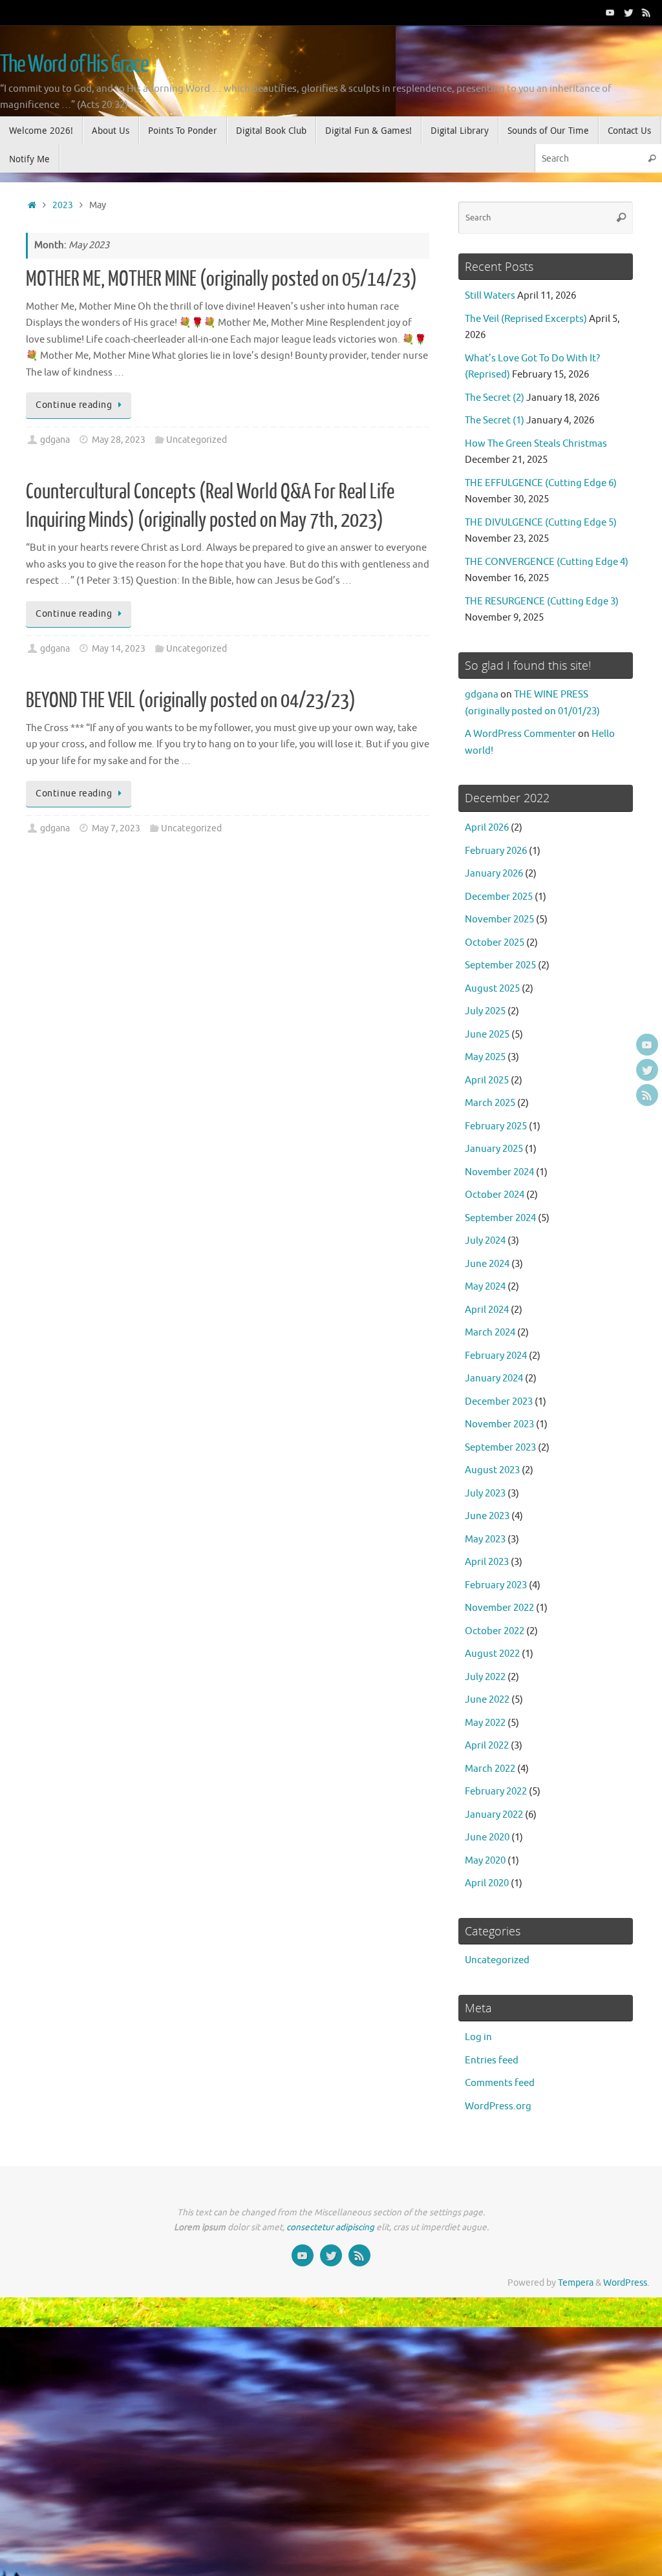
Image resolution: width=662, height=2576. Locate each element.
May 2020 (485, 1861)
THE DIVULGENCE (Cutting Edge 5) (541, 523)
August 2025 (492, 989)
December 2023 (499, 1402)
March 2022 (490, 1769)
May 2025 (485, 1057)
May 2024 (485, 1287)
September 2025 (500, 965)
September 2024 (500, 1218)
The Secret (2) (495, 398)
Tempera (576, 2283)
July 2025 (485, 1011)
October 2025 (495, 943)
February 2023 (496, 1585)
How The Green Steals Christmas (536, 444)
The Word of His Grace (74, 65)
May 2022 (485, 1723)
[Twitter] (628, 12)
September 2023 (500, 1448)
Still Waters (490, 296)
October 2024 (495, 1195)
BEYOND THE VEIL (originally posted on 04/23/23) (191, 701)
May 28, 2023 (119, 440)
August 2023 (492, 1470)
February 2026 (496, 851)
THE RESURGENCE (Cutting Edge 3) (542, 601)
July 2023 (485, 1494)
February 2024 (496, 1356)
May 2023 (485, 1539)
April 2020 (487, 1883)
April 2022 (487, 1746)
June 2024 (487, 1264)
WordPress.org (498, 2106)
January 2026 (494, 874)
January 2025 (494, 1149)
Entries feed (492, 2060)
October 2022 (495, 1631)
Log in (478, 2037)
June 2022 (487, 1700)
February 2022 (496, 1792)
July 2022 (485, 1677)
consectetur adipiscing (330, 2227)
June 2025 (487, 1035)
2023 (63, 205)
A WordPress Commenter (520, 734)
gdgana (55, 440)
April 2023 (487, 1562)
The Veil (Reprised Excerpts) (526, 319)
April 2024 (487, 1310)
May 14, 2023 (119, 649)
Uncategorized (197, 440)
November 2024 (499, 1172)
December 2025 (499, 897)
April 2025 (487, 1080)
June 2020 (487, 1837)
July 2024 (485, 1241)
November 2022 (499, 1608)
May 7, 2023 (116, 828)
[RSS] (646, 12)
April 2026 (487, 828)
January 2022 (494, 1815)
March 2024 (490, 1333)
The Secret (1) (495, 420)
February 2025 (496, 1126)
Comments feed (500, 2083)
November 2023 (499, 1424)
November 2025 (499, 920)
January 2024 (494, 1378)
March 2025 (490, 1103)
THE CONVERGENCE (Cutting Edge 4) (547, 562)
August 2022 (492, 1654)
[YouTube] (610, 12)
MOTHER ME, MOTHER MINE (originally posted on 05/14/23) (221, 279)
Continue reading (74, 405)
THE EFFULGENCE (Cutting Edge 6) (541, 483)
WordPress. (626, 2283)
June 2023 (487, 1516)
